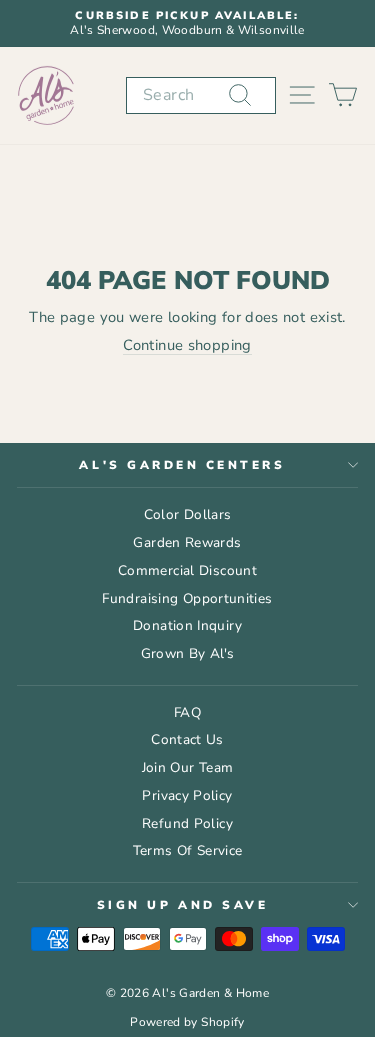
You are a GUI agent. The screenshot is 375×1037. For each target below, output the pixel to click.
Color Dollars (188, 514)
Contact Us (187, 739)
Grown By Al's (188, 653)
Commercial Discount (187, 570)
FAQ (187, 712)
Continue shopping (187, 346)
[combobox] (201, 95)
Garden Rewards (187, 542)
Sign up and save (183, 905)
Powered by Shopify (187, 1022)
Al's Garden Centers (182, 465)
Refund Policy (187, 823)
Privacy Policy (187, 795)
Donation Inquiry (187, 625)
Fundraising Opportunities (187, 598)
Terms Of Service (188, 850)
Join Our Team (188, 767)
